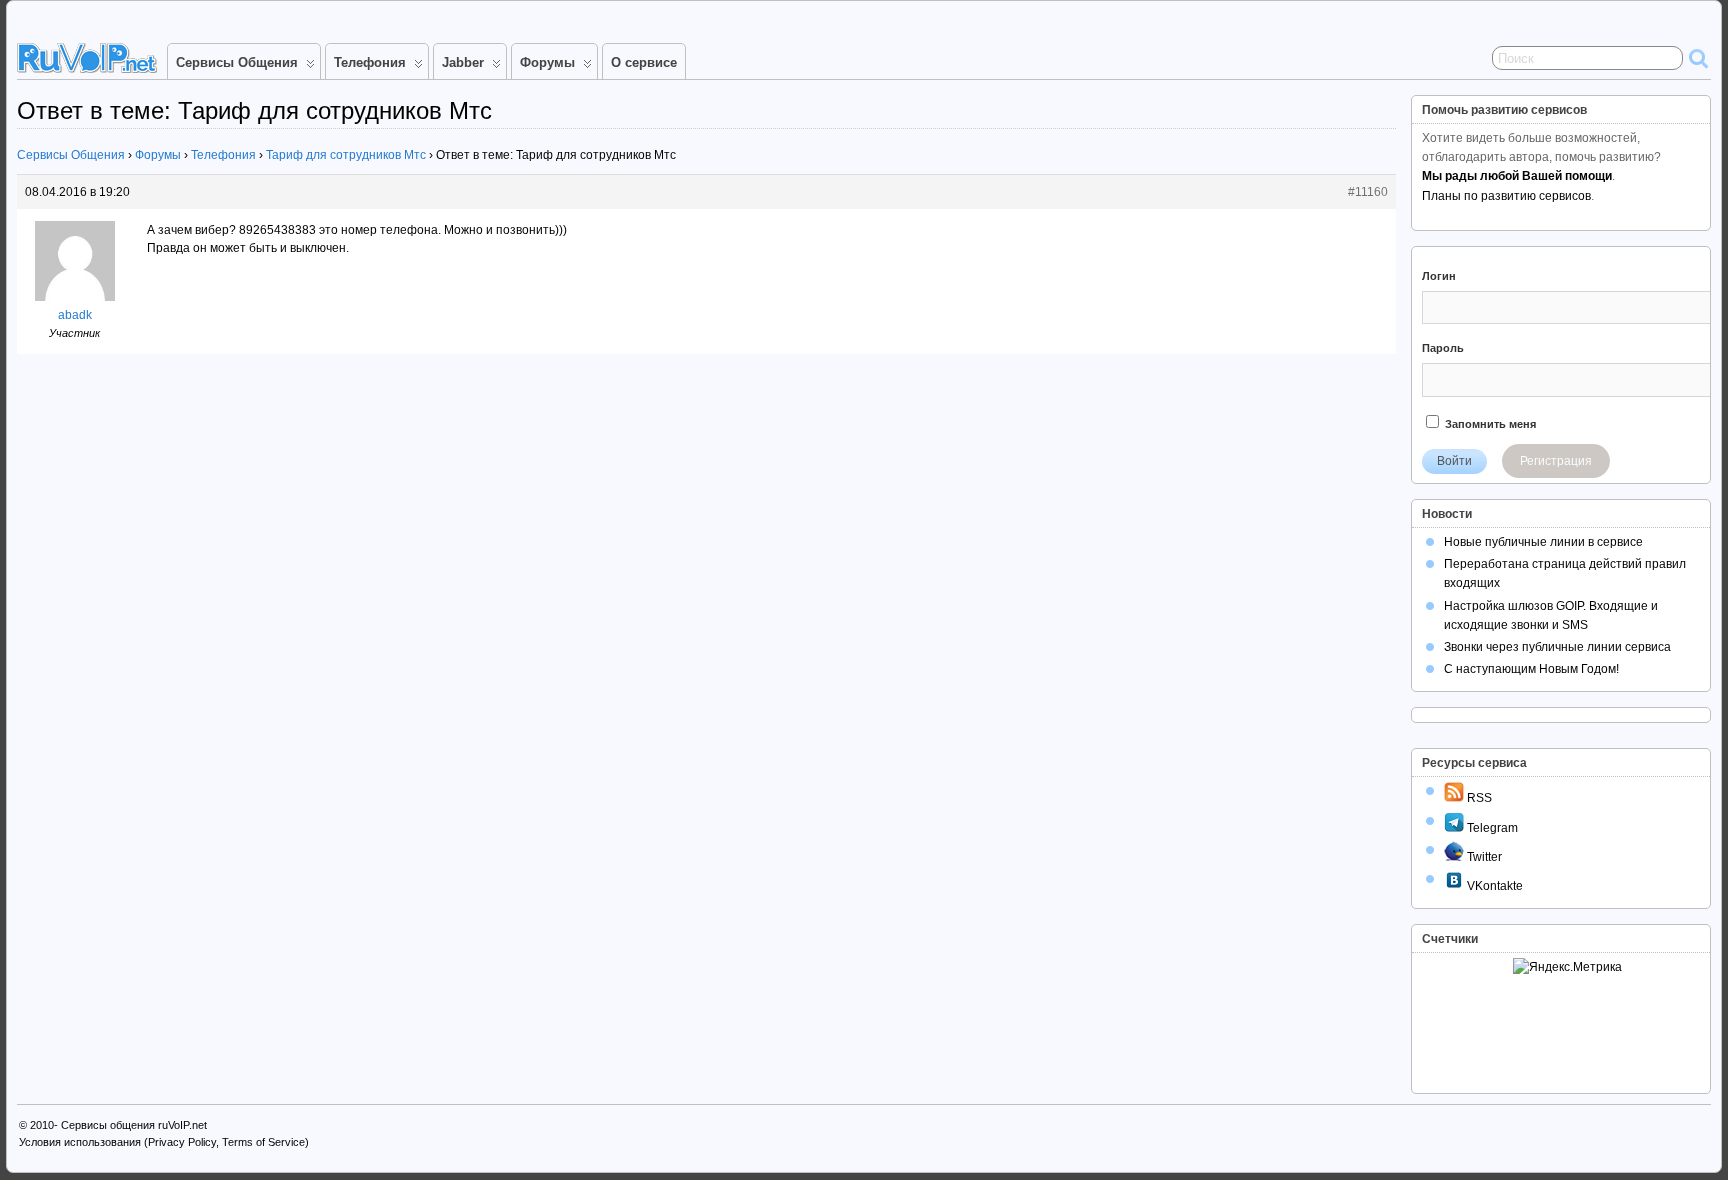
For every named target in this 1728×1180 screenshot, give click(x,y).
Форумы (547, 62)
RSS (1478, 798)
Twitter (1483, 857)
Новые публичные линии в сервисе (1543, 542)
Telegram (1491, 828)
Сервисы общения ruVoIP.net (134, 1125)
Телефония (370, 62)
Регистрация (1556, 461)
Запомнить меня (1489, 424)
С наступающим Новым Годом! (1531, 669)
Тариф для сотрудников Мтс (346, 155)
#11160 (1368, 192)
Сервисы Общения (237, 62)
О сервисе (644, 62)
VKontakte (1493, 886)
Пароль (1443, 348)
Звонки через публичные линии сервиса (1557, 647)
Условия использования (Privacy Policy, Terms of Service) (164, 1142)
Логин (1439, 276)
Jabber (463, 62)
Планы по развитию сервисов (1506, 196)
